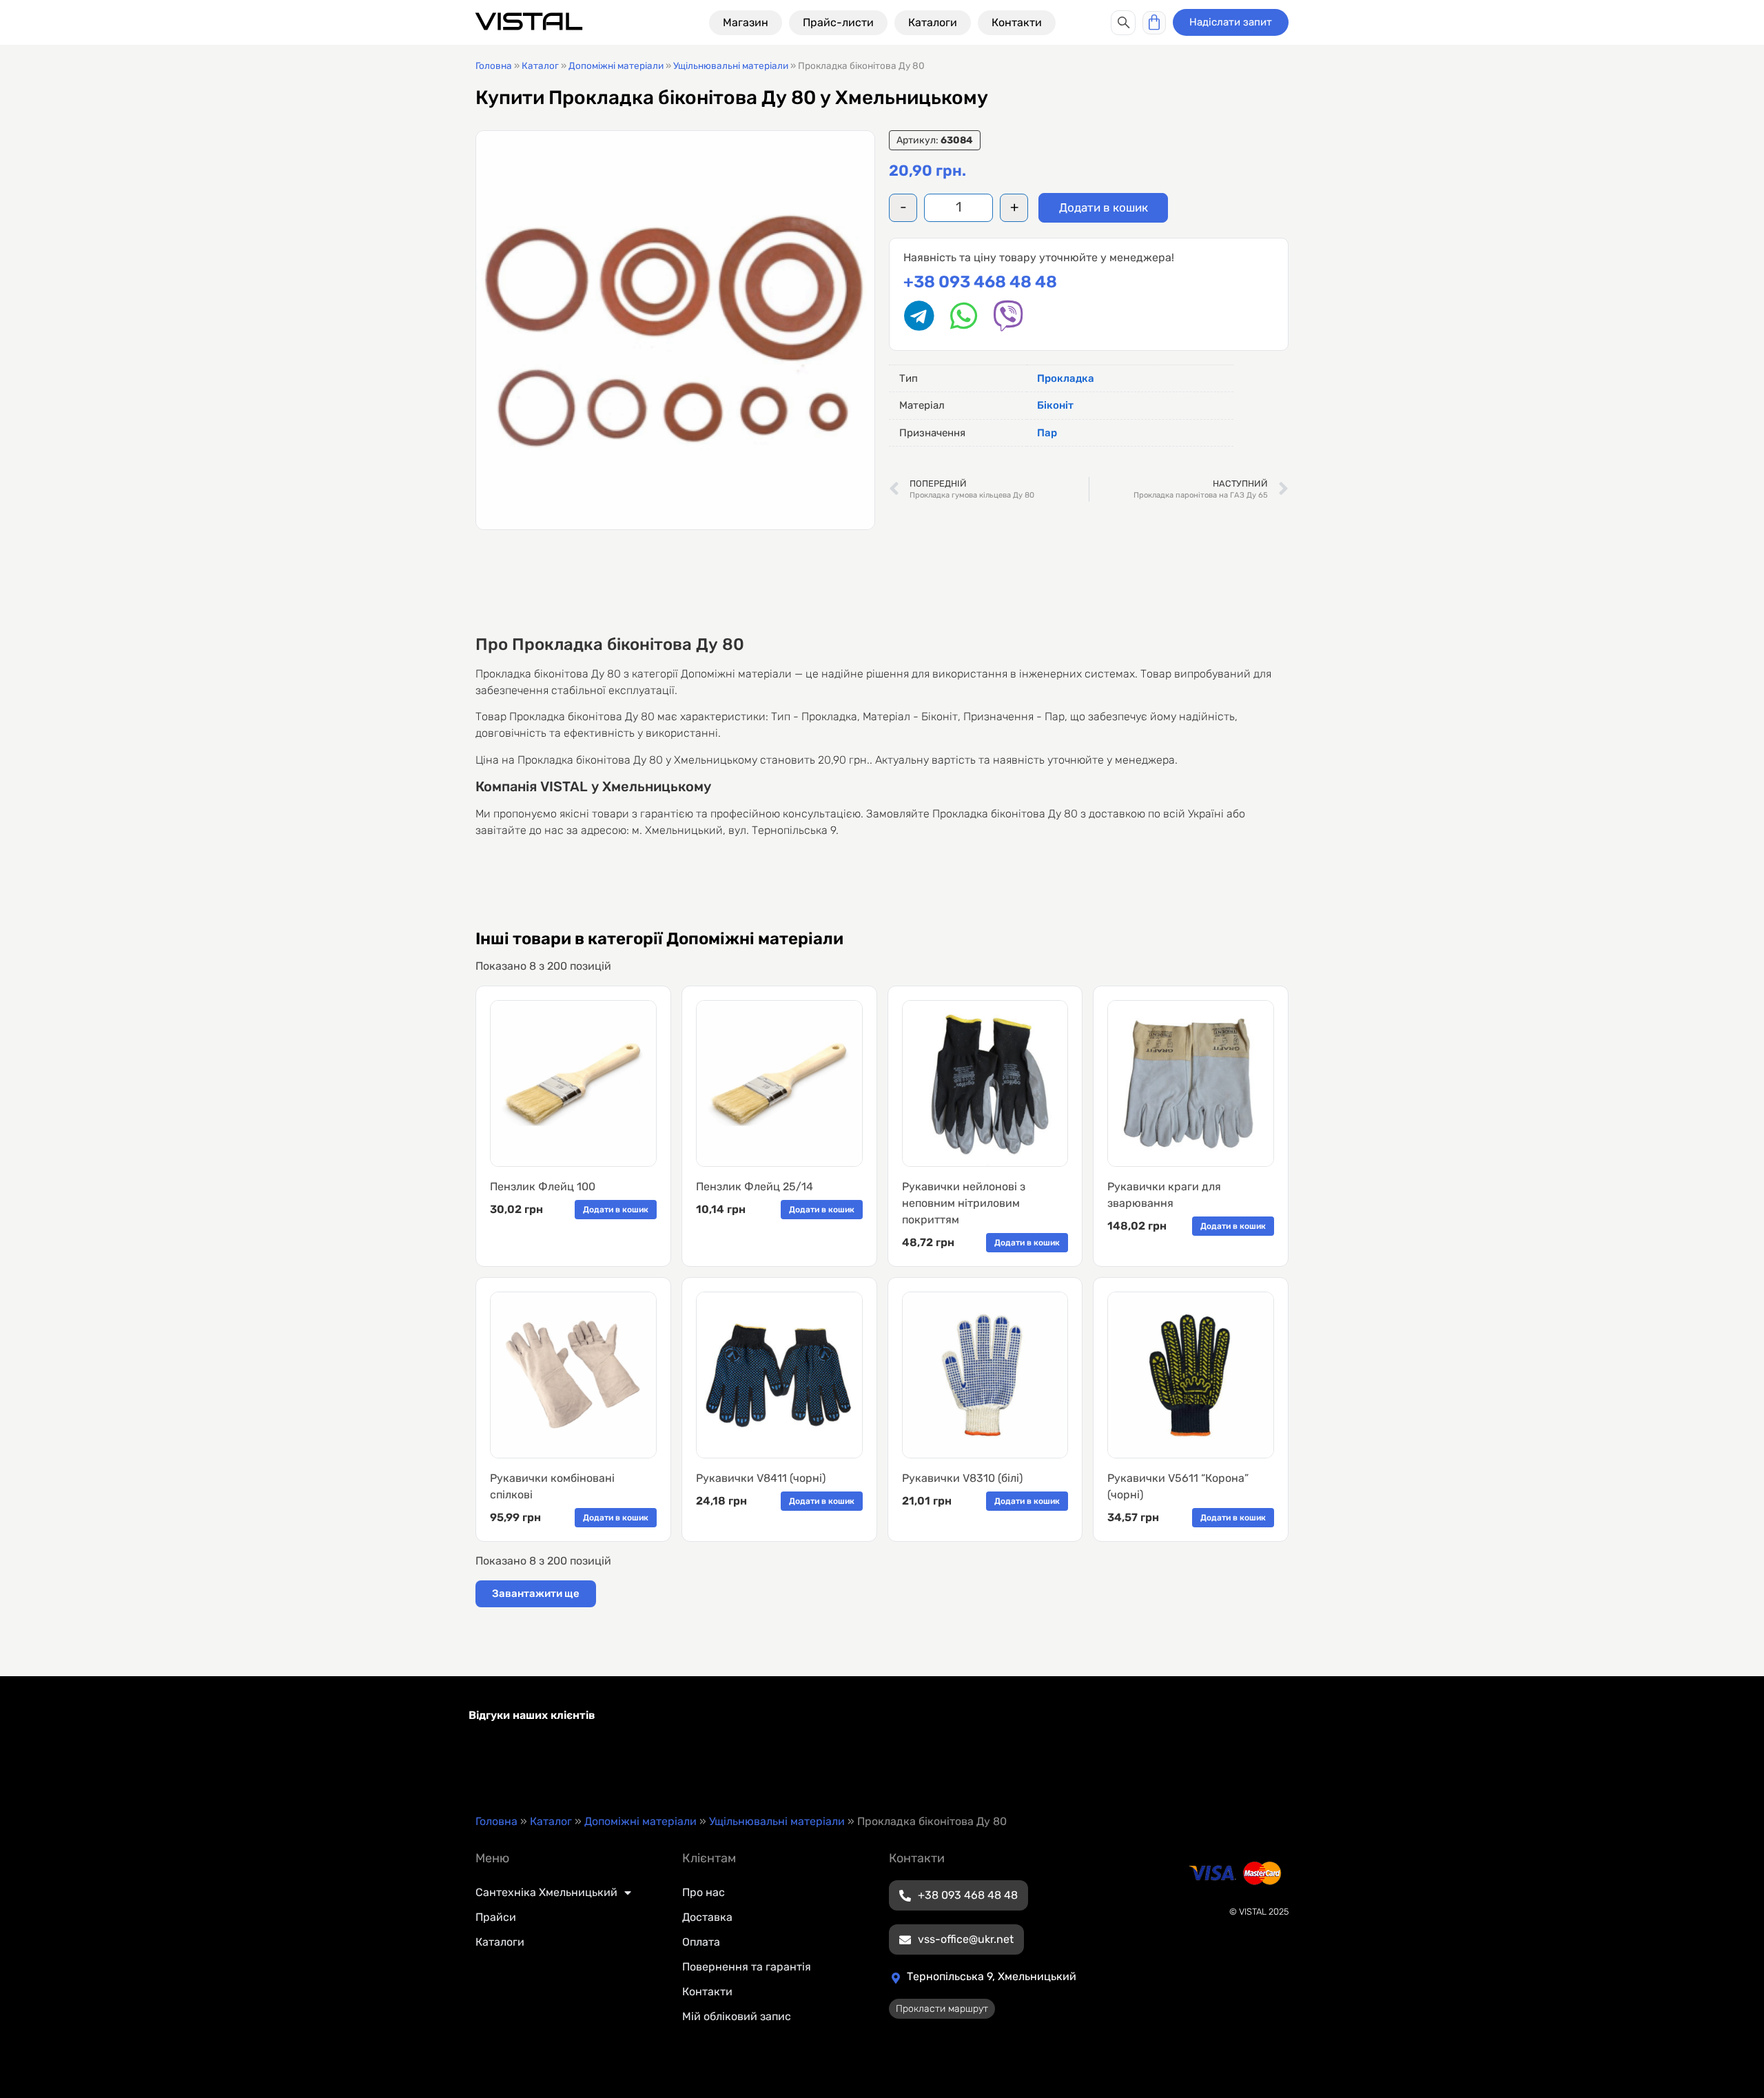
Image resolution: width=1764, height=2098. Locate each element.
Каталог (540, 65)
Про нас (704, 1892)
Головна (494, 65)
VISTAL (529, 22)
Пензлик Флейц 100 (543, 1187)
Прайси (496, 1917)
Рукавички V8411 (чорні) (761, 1478)
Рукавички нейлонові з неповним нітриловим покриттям (964, 1203)
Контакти (707, 1992)
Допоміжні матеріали (616, 65)
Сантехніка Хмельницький (546, 1892)
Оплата (701, 1942)
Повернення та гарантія (747, 1967)
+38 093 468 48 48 (980, 282)
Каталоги (500, 1942)
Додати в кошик (1104, 207)
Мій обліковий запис (737, 2016)
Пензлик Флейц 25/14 (755, 1187)
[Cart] (1154, 23)
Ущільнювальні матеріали (731, 65)
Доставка (707, 1917)
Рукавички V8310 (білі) (962, 1478)
